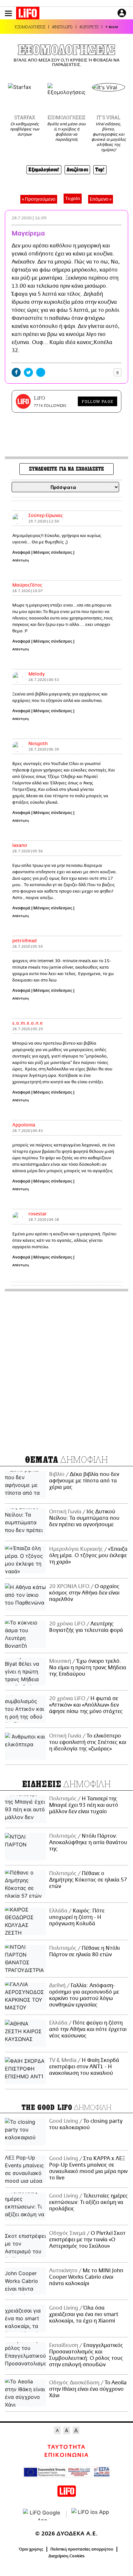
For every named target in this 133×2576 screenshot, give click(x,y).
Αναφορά (21, 552)
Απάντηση (21, 560)
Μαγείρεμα (28, 234)
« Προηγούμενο (39, 199)
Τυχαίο (73, 199)
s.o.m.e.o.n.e (27, 1023)
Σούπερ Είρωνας (46, 516)
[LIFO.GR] (28, 14)
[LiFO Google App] (42, 2514)
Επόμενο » (101, 199)
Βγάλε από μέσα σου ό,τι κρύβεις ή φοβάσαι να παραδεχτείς (66, 132)
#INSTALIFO (62, 27)
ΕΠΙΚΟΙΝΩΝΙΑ (66, 2455)
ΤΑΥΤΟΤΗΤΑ (66, 2447)
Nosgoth (38, 744)
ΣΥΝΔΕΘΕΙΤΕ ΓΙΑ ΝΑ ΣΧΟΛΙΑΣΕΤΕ (66, 469)
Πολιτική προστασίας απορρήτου (82, 2549)
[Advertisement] (66, 1371)
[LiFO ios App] (91, 2514)
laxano (20, 846)
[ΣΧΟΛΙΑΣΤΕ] (103, 372)
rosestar (38, 1214)
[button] (8, 13)
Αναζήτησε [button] (77, 170)
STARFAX (25, 118)
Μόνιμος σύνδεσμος (53, 552)
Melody (37, 674)
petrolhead (25, 941)
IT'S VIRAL (108, 118)
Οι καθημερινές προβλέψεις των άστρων (25, 129)
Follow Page (97, 401)
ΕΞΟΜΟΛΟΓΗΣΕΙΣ (30, 27)
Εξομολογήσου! (44, 170)
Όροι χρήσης (31, 2549)
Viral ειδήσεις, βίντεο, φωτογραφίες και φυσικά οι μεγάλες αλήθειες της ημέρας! (109, 137)
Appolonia (24, 1125)
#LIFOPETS (89, 27)
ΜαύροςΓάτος (27, 585)
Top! (100, 170)
